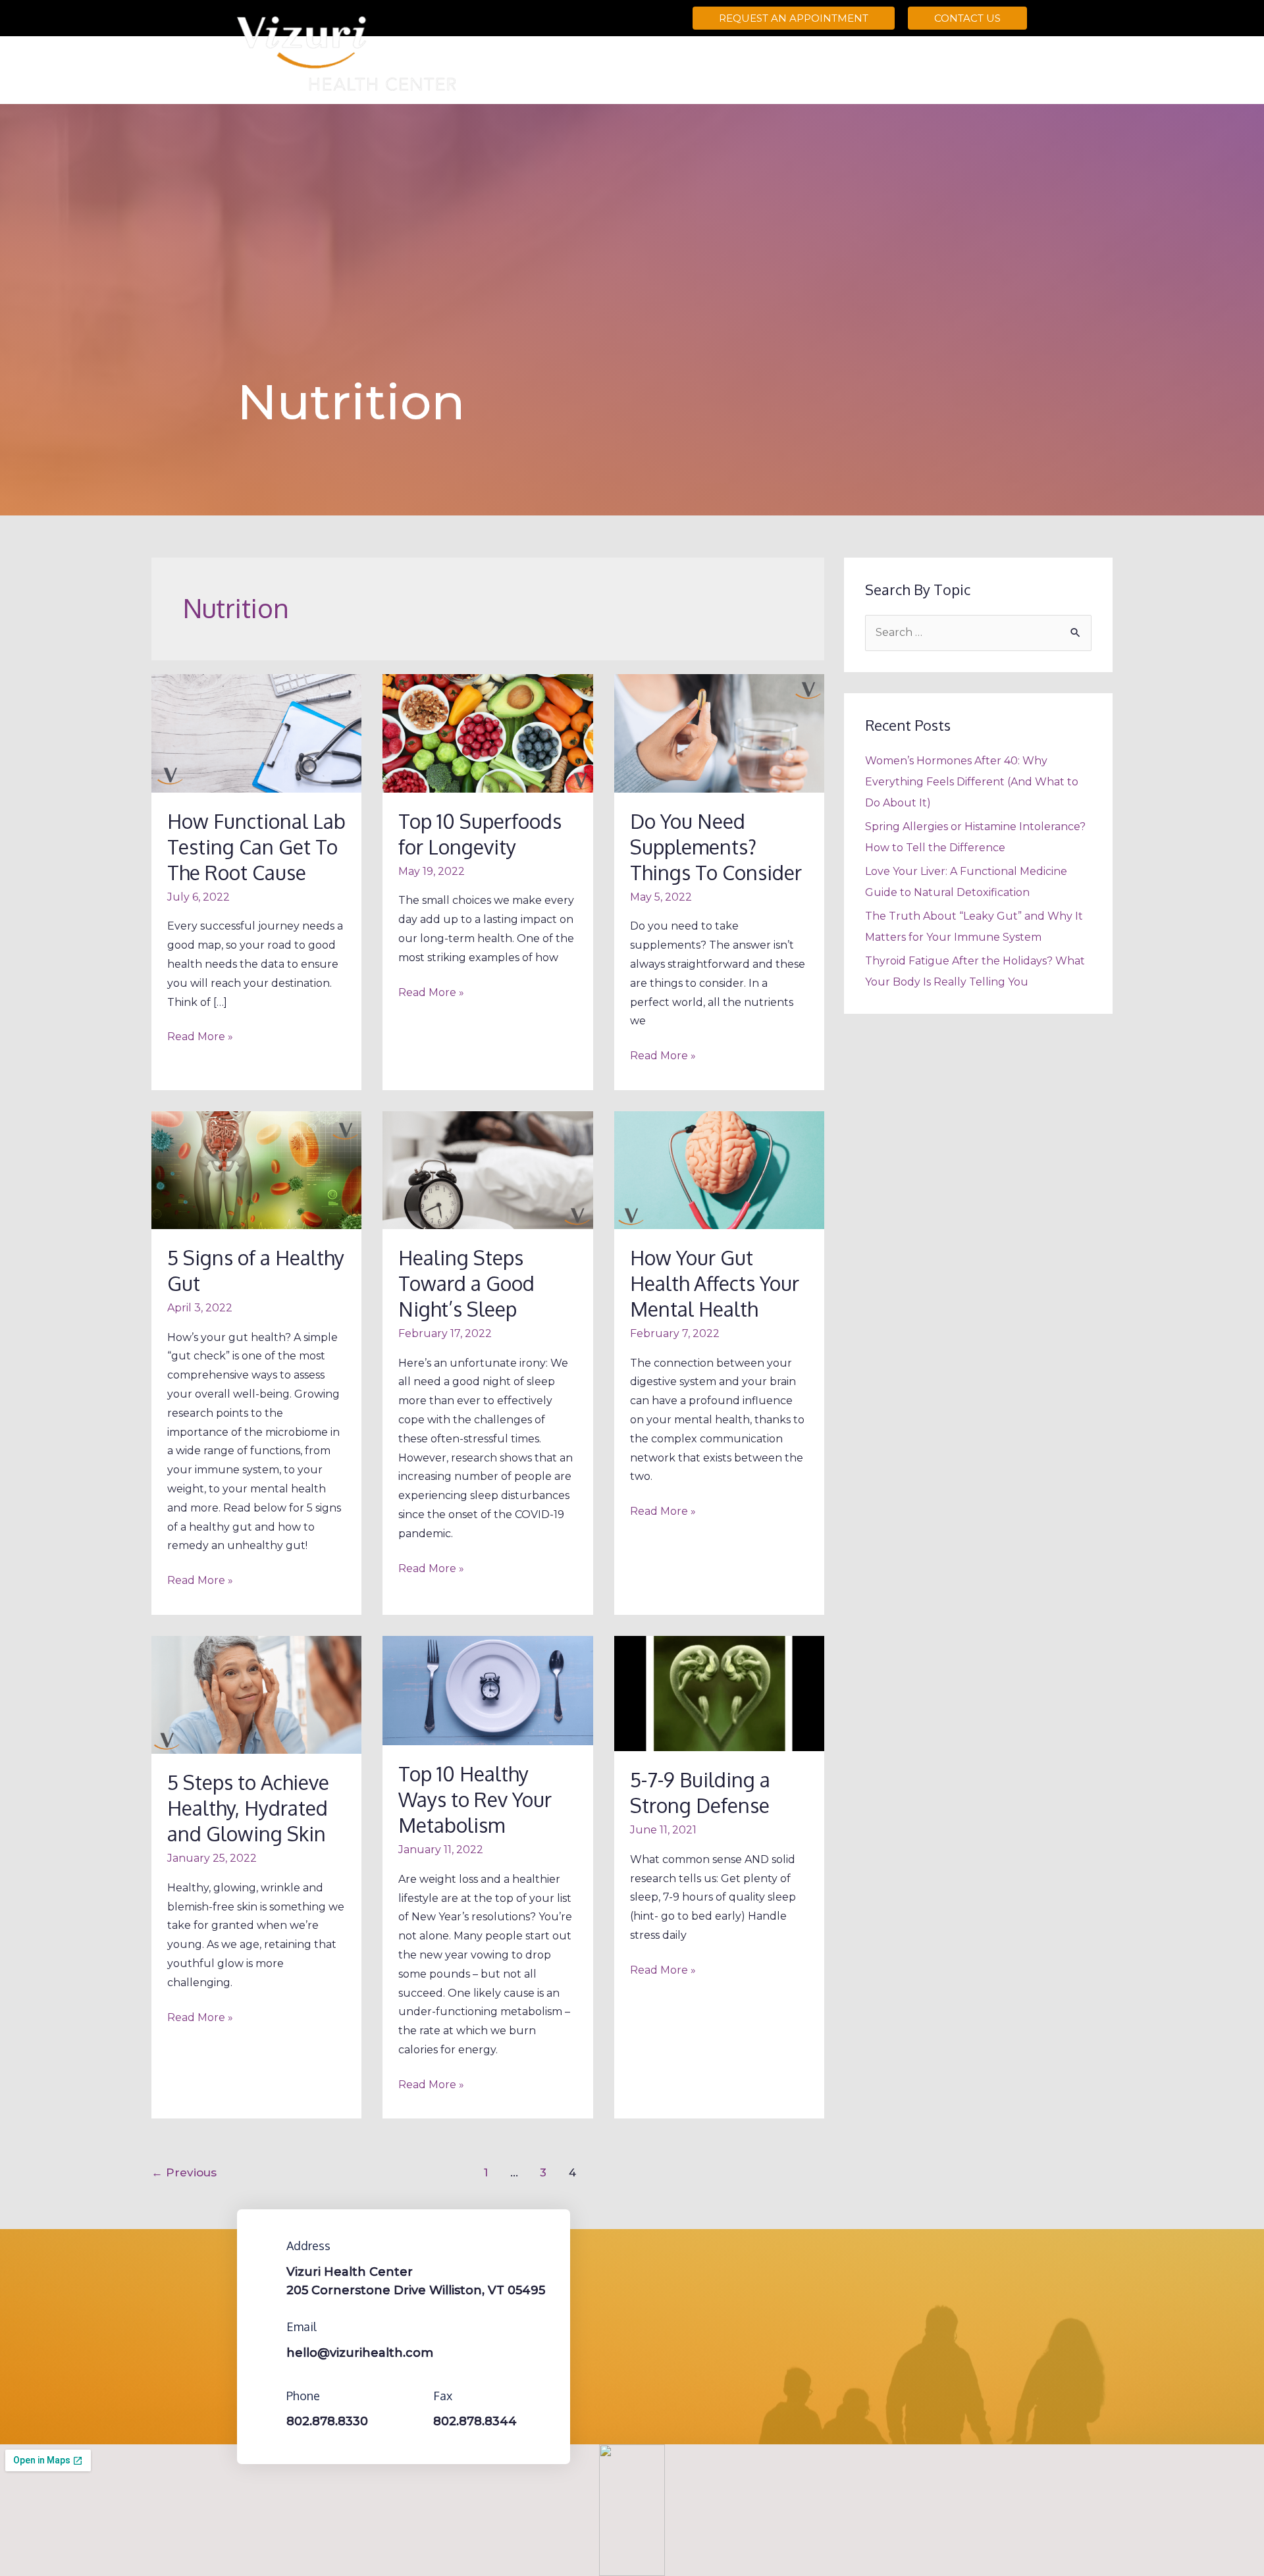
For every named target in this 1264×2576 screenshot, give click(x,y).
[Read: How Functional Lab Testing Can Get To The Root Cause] (256, 732)
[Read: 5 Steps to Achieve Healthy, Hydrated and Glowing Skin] (256, 1694)
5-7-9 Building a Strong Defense (700, 1792)
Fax (443, 2396)
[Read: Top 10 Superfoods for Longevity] (487, 732)
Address (308, 2246)
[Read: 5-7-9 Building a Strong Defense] (719, 1693)
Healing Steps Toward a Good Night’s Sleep (466, 1283)
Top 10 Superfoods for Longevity (480, 834)
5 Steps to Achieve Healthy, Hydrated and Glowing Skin (248, 1808)
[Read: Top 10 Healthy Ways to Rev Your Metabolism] (487, 1690)
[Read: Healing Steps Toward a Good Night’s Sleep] (487, 1170)
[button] (794, 18)
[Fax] (413, 2396)
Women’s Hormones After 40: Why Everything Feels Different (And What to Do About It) (972, 782)
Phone (303, 2396)
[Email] (267, 2326)
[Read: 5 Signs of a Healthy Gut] (256, 1170)
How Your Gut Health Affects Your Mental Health (715, 1283)
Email (302, 2326)
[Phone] (267, 2396)
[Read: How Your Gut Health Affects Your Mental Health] (719, 1170)
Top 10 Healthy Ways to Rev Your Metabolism (475, 1799)
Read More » (200, 1035)
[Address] (267, 2246)
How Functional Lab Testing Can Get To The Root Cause (256, 847)
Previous (184, 2172)
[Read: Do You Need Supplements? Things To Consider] (719, 732)
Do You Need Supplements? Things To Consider (716, 847)
